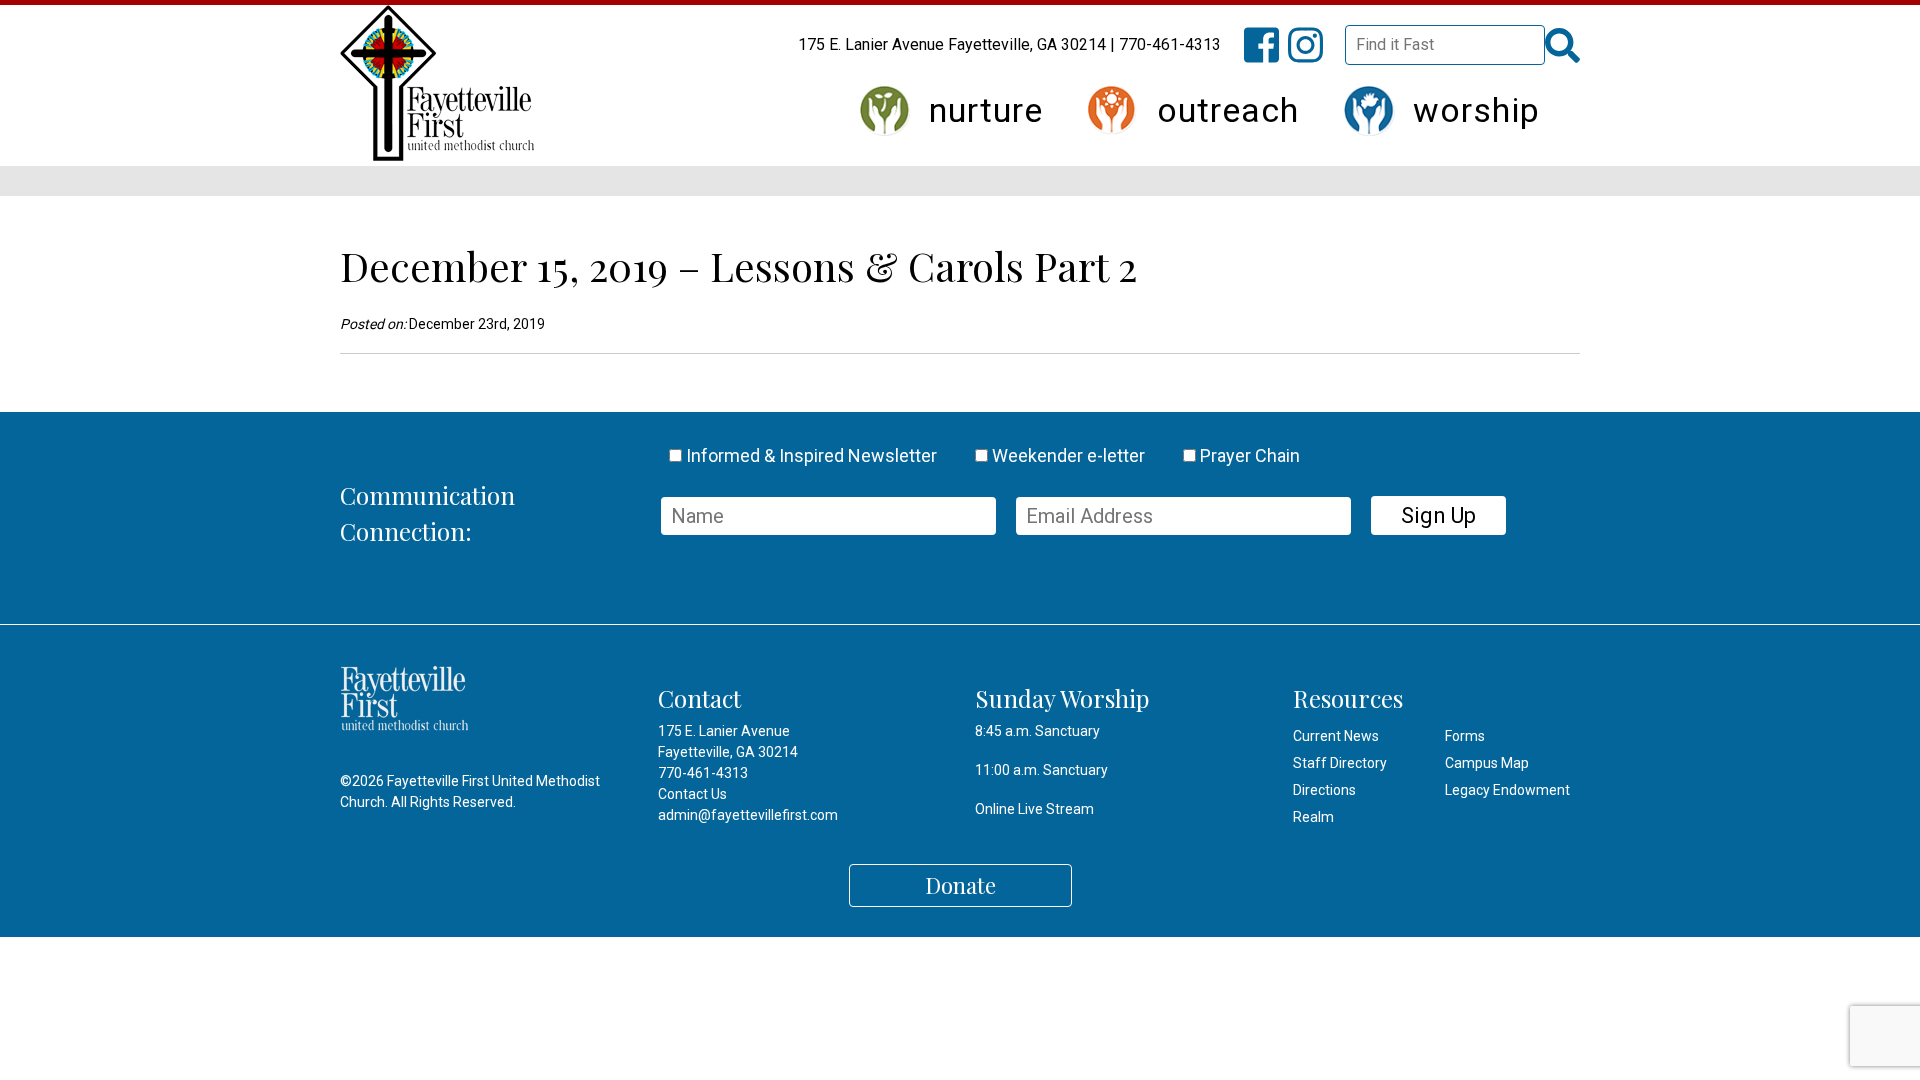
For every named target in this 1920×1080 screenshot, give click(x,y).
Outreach (1228, 110)
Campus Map (1487, 763)
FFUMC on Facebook (1271, 56)
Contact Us (692, 794)
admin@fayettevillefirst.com (748, 815)
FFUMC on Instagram (1315, 56)
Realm (1313, 817)
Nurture (986, 110)
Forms (1465, 736)
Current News (1336, 736)
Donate (960, 885)
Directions (1324, 790)
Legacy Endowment (1507, 790)
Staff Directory (1340, 763)
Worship (1476, 110)
